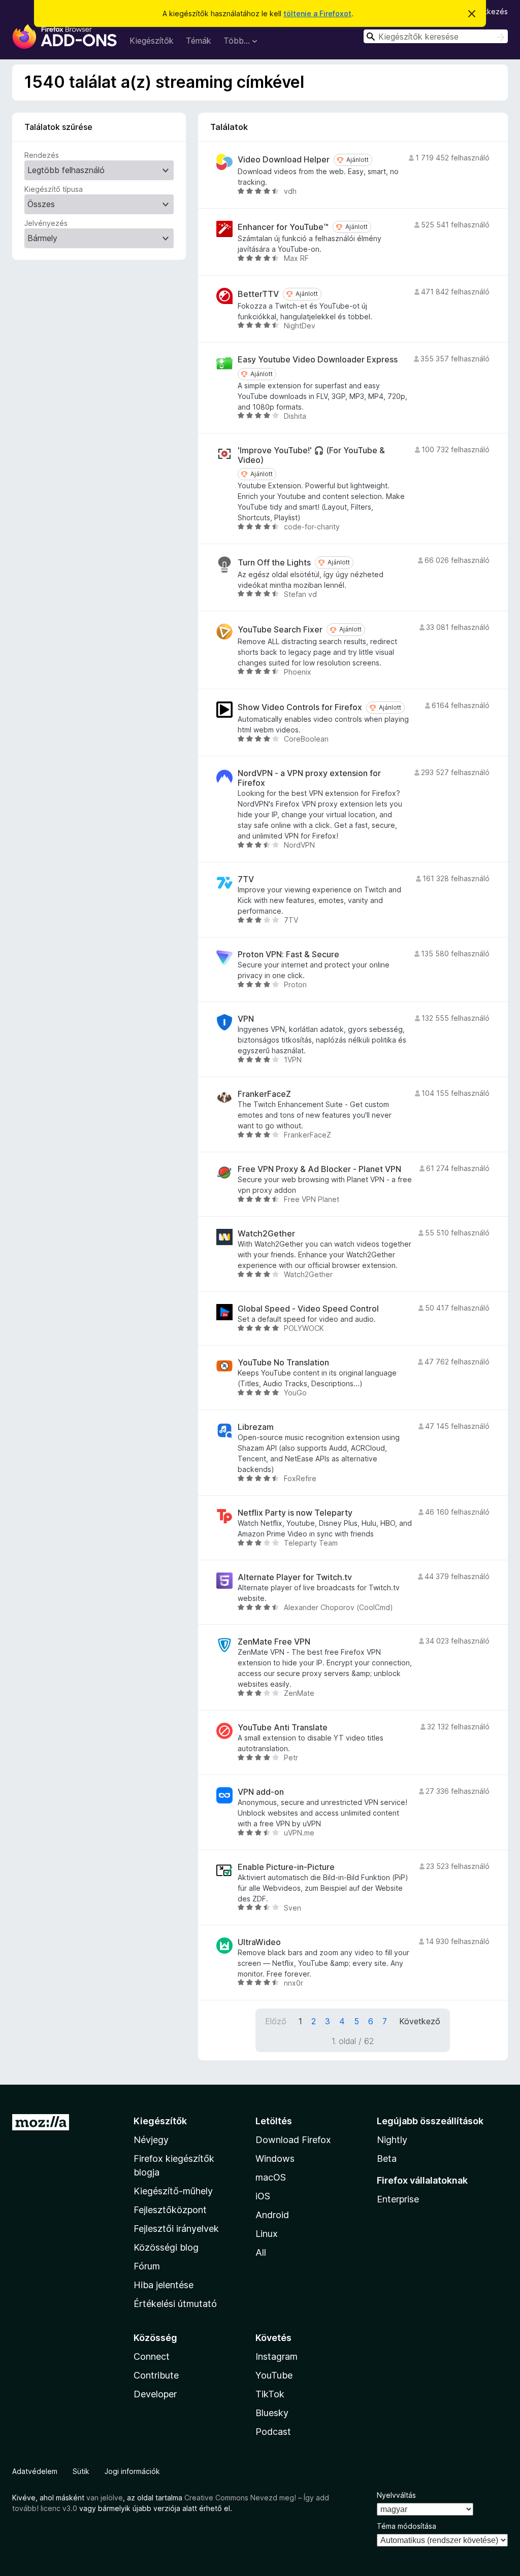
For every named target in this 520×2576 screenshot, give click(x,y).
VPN (246, 1019)
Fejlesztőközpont (170, 2210)
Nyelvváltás (396, 2495)
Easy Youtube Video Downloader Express (318, 360)
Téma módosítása (407, 2526)
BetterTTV (258, 294)
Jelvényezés (46, 223)
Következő (420, 2021)
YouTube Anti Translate (283, 1728)
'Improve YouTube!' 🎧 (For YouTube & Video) (311, 455)
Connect (152, 2356)
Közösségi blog (166, 2247)
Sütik (81, 2471)
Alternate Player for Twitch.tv (295, 1577)
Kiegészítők (152, 41)
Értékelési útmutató (175, 2304)
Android (272, 2215)
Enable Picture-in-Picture (286, 1867)
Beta (387, 2159)
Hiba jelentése (164, 2285)
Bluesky (272, 2413)
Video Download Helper (284, 160)
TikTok (270, 2394)
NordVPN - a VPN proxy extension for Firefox (309, 778)
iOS (263, 2196)
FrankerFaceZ (264, 1094)
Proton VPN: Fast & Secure (288, 955)
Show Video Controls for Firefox (300, 707)
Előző (276, 2021)
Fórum (147, 2266)
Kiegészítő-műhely (173, 2191)
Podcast (273, 2432)
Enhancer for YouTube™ (283, 227)
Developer (155, 2394)
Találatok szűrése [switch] (58, 127)
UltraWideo (259, 1942)
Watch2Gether (266, 1234)
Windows (275, 2159)
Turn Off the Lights (274, 563)
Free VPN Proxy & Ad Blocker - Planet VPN (319, 1169)
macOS (271, 2177)
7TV (246, 879)
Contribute (156, 2375)
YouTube (274, 2375)
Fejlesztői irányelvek (176, 2229)
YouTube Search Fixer (280, 630)
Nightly (392, 2140)
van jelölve (105, 2498)
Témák (199, 41)
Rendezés (42, 155)
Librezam (256, 1427)
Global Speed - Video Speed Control (308, 1309)
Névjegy (151, 2140)
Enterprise (398, 2199)
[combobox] (436, 36)
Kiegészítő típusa (54, 189)
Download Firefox (293, 2140)
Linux (267, 2234)
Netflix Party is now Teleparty (295, 1513)
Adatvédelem (35, 2471)
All (261, 2252)
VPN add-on (261, 1792)
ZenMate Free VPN (274, 1642)
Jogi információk (132, 2471)
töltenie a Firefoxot (317, 13)
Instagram (277, 2356)
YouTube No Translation (283, 1363)
